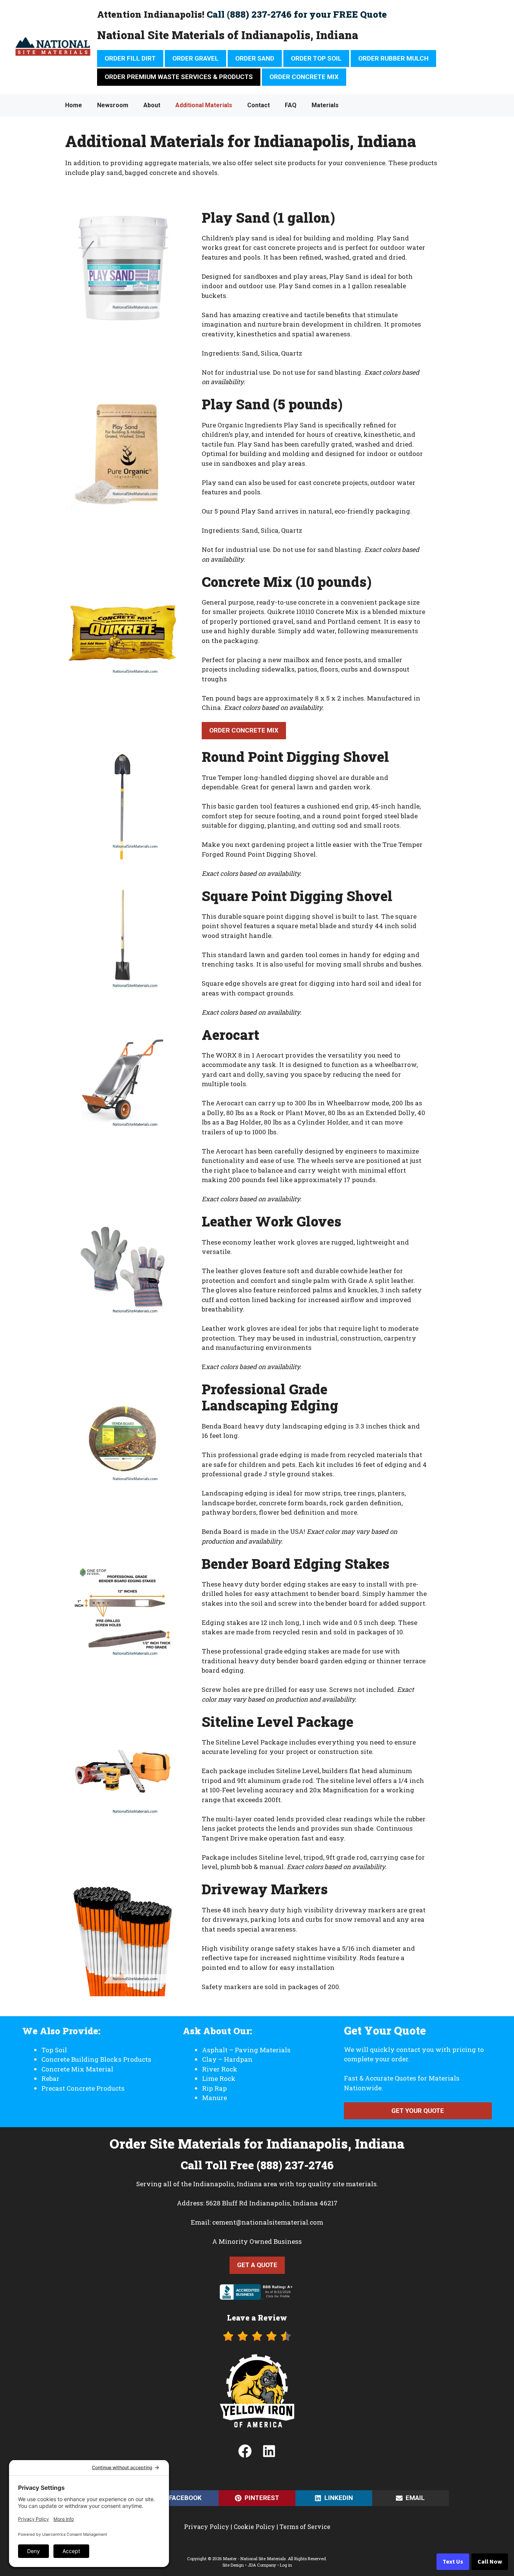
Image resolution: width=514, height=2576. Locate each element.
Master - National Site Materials (254, 2559)
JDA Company (262, 2565)
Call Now (490, 2562)
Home (74, 105)
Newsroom (113, 105)
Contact (259, 105)
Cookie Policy (254, 2527)
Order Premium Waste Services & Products (179, 77)
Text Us (453, 2562)
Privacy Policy (207, 2527)
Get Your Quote (418, 2111)
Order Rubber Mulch (393, 58)
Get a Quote (257, 2265)
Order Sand (255, 58)
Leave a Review (257, 2318)
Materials (325, 105)
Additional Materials (204, 105)
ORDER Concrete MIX (244, 730)
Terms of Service (305, 2527)
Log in (286, 2565)
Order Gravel (195, 58)
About (152, 105)
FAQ (291, 105)
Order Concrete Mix (304, 77)
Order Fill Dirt (130, 58)
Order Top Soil (316, 58)
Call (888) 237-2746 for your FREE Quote (297, 14)
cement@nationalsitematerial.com (268, 2222)
